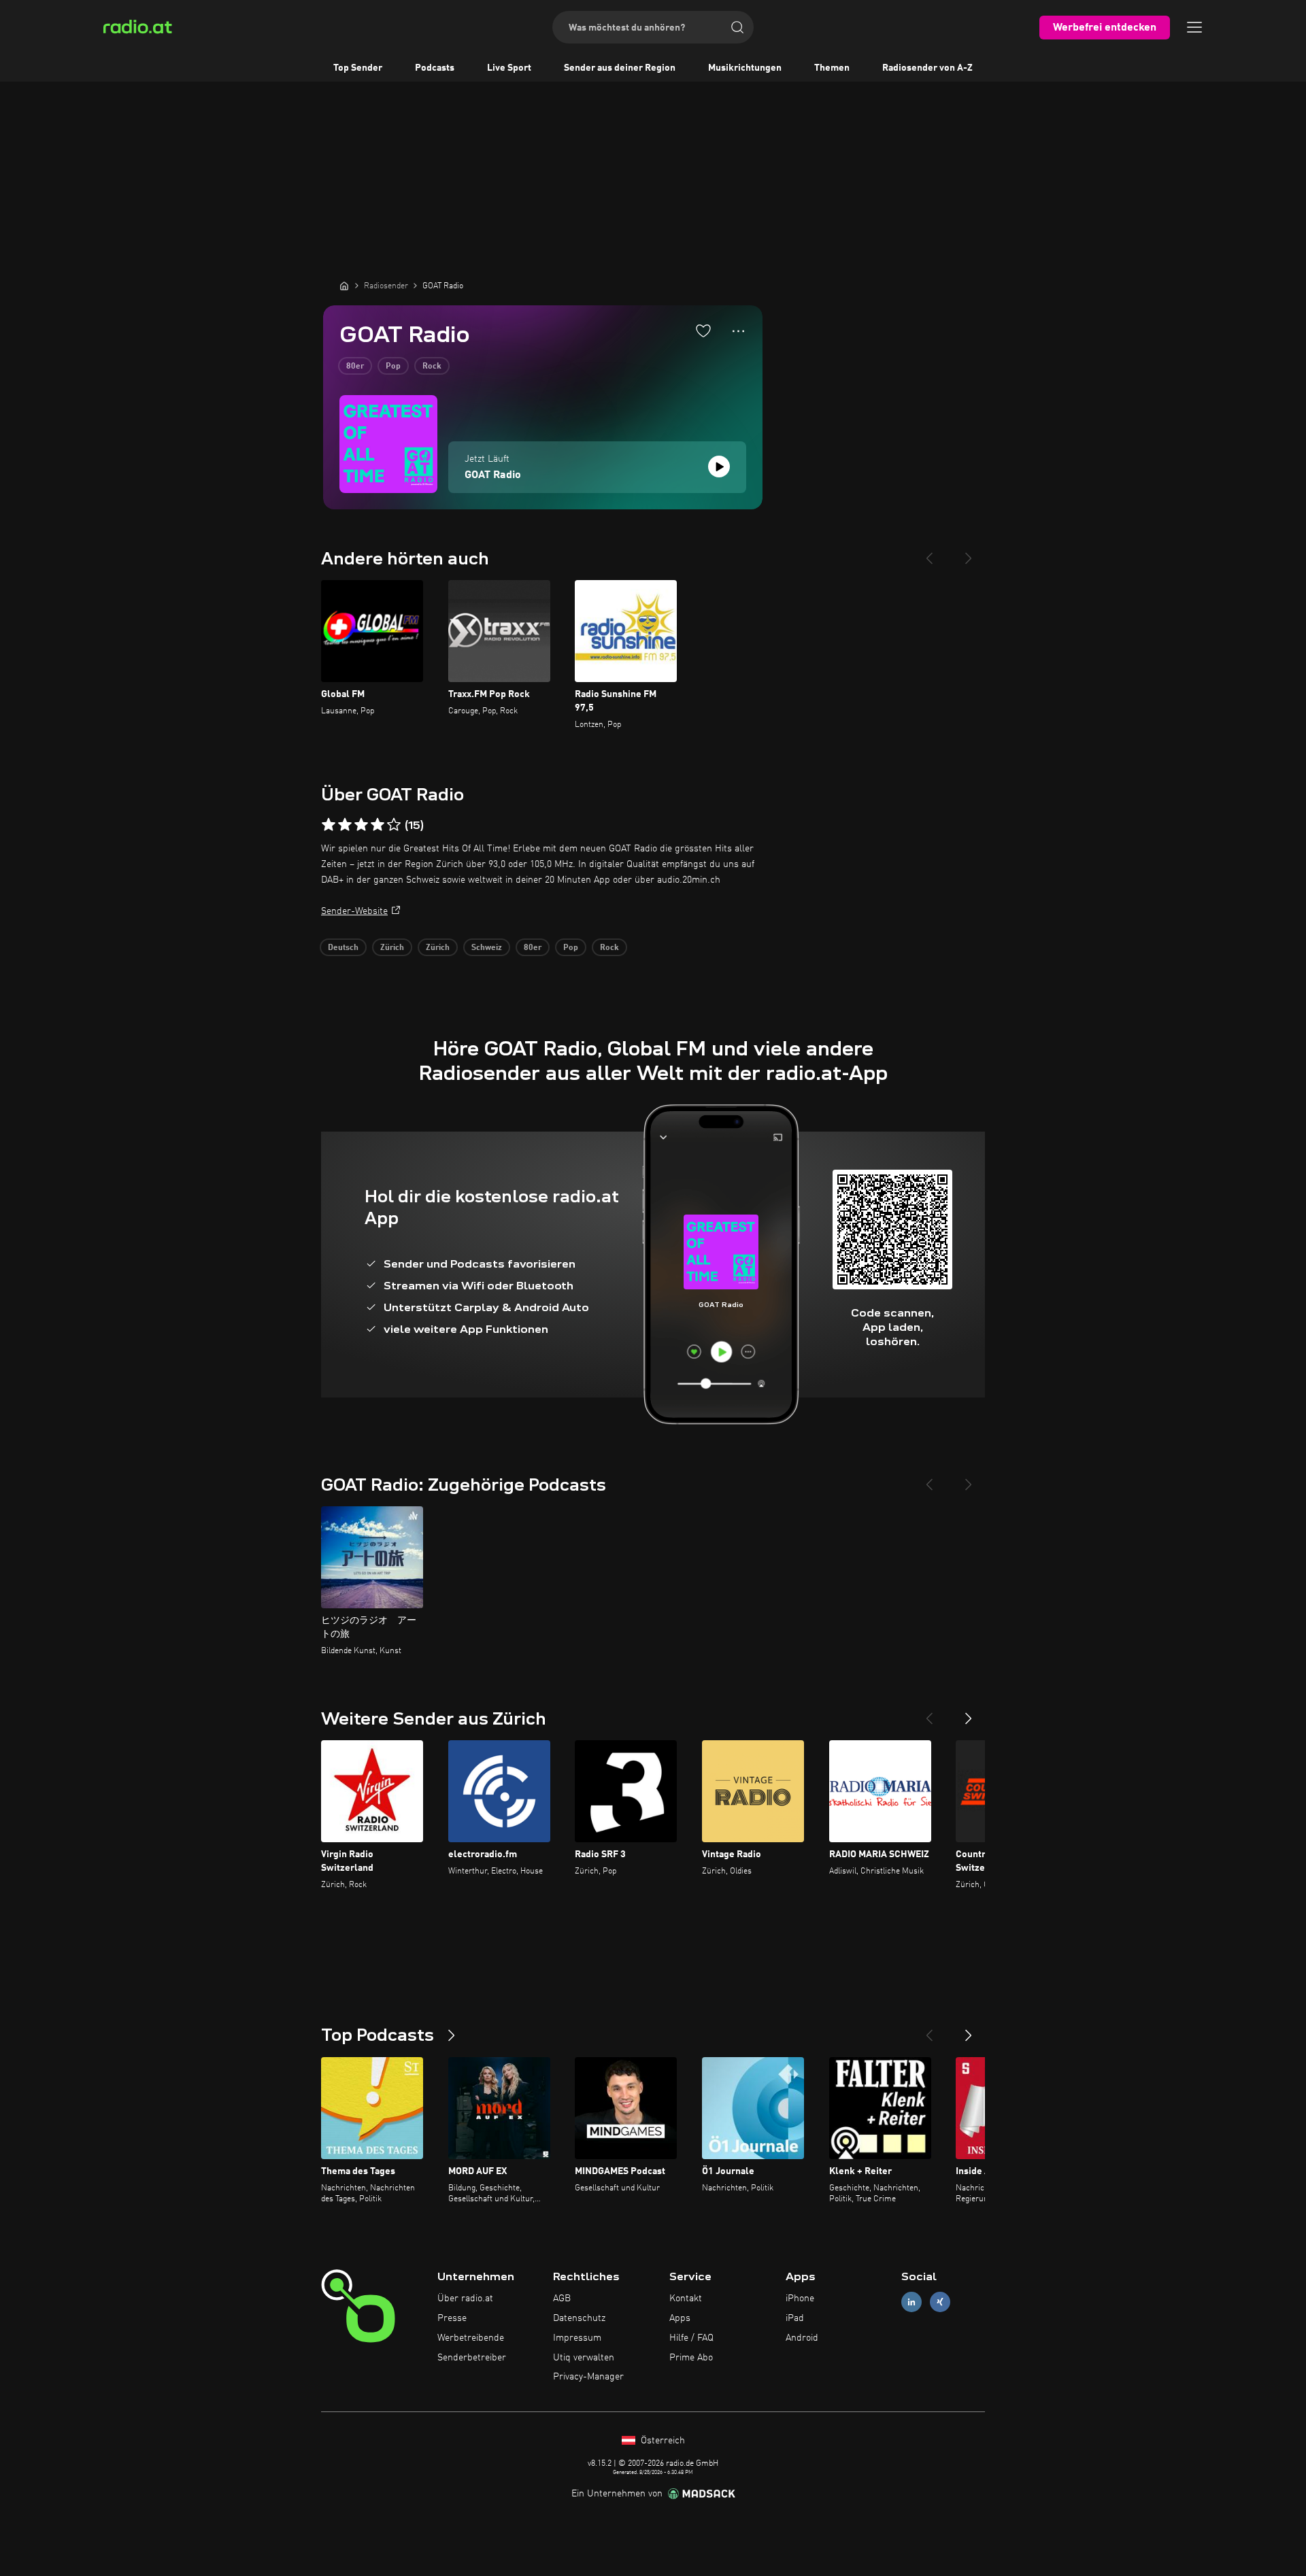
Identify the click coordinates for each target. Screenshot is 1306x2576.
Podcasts (435, 68)
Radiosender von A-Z (927, 68)
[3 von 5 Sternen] (361, 825)
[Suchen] (737, 27)
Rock (432, 367)
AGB (562, 2299)
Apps (680, 2318)
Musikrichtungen (745, 68)
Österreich (662, 2441)
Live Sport (509, 68)
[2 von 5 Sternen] (345, 825)
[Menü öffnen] (1194, 27)
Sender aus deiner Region (620, 68)
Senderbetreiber (472, 2358)
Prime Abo (691, 2358)
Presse (452, 2318)
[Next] (969, 553)
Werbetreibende (471, 2338)
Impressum (577, 2338)
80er (355, 367)
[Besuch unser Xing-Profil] (940, 2302)
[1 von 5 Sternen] (329, 825)
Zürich (392, 948)
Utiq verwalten (584, 2358)
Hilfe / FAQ (691, 2338)
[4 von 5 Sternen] (378, 825)
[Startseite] (344, 286)
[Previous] (929, 553)
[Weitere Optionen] (738, 331)
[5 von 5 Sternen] (394, 825)
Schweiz (487, 948)
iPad (795, 2318)
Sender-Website (354, 911)
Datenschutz (579, 2318)
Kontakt (686, 2299)
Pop (393, 367)
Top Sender (358, 68)
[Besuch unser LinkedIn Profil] (911, 2302)
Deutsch (343, 948)
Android (802, 2338)
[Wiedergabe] (719, 467)
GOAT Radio (493, 475)
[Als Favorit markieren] (703, 331)
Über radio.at (465, 2299)
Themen (832, 68)
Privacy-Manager (588, 2377)
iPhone (800, 2299)
